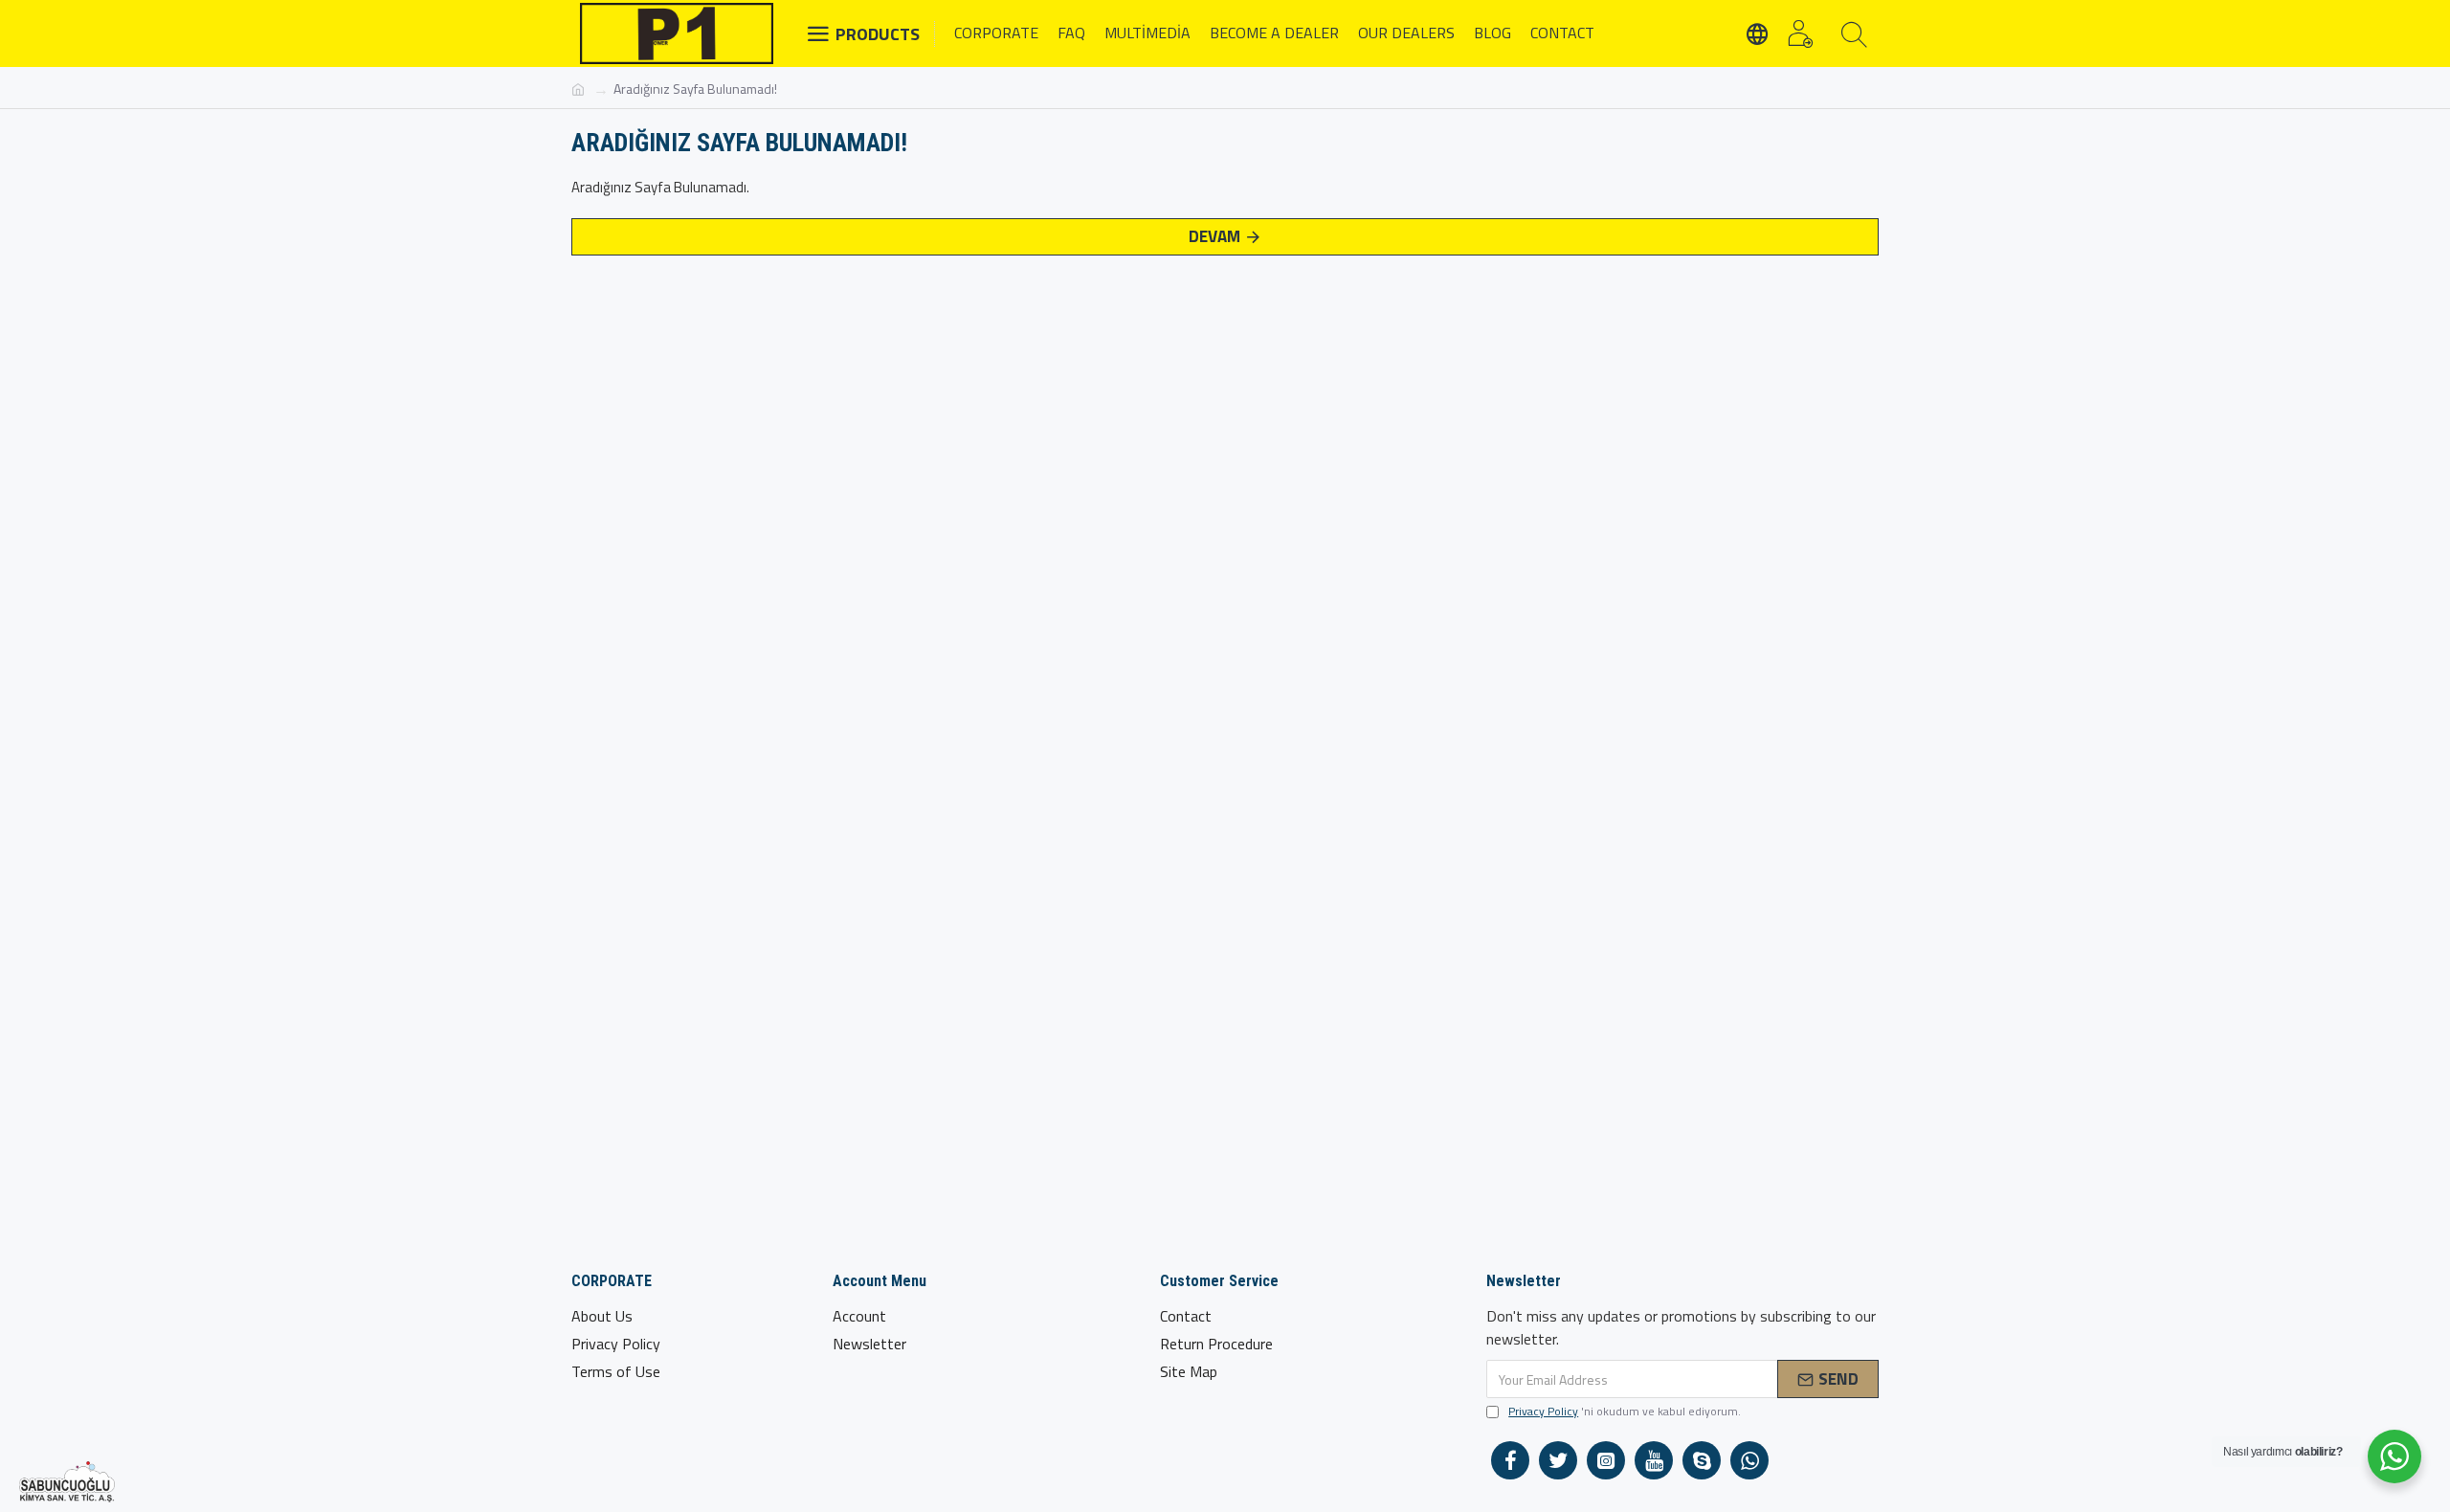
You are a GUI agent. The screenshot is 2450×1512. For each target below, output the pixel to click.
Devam (1214, 236)
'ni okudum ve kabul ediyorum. (1625, 1412)
